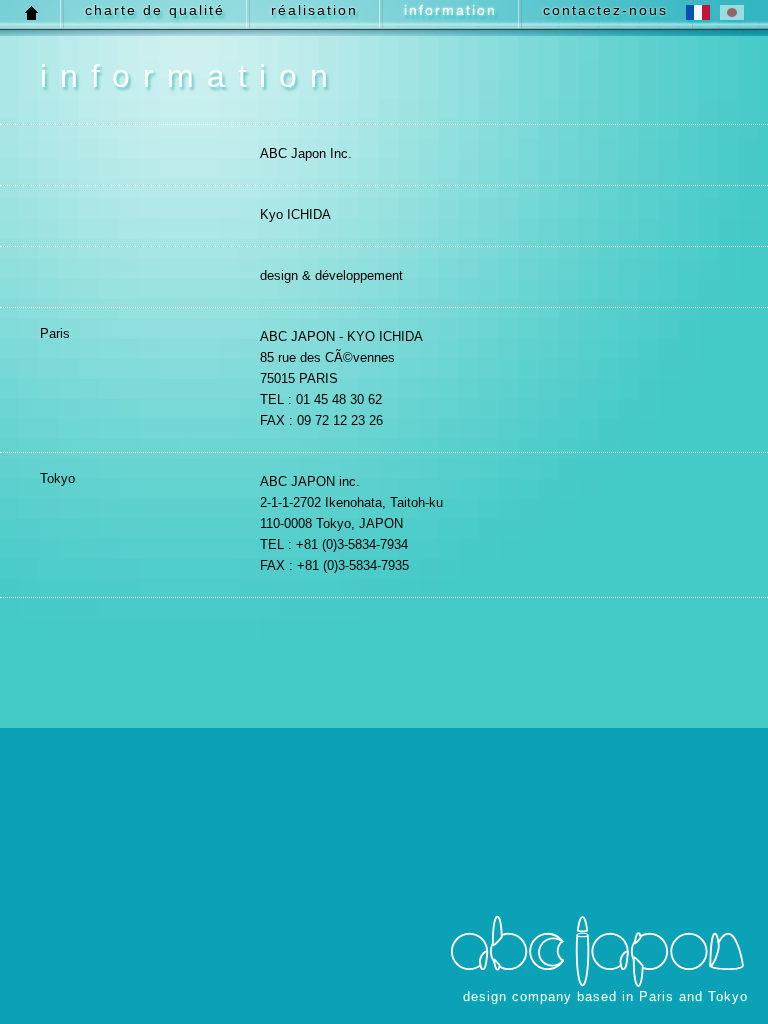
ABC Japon (598, 951)
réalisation (314, 10)
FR (698, 12)
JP (732, 12)
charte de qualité (155, 10)
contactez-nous (605, 10)
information (450, 10)
